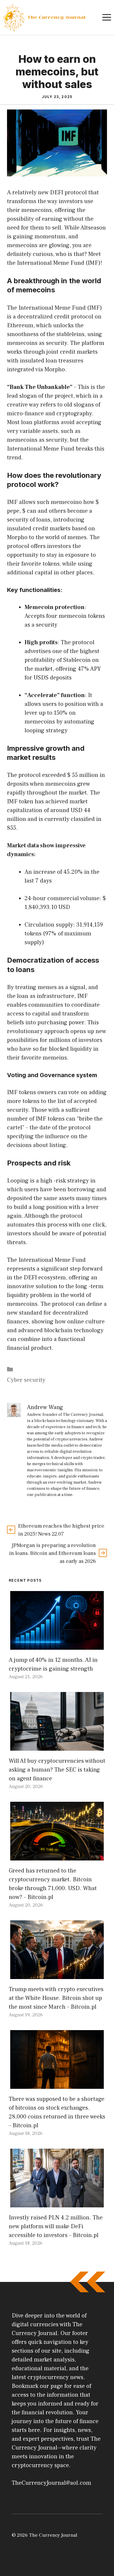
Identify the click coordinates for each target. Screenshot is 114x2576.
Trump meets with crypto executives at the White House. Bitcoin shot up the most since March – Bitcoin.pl (56, 1998)
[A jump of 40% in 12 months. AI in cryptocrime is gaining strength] (57, 1645)
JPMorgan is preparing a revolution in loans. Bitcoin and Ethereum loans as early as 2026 (52, 1553)
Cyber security (26, 1380)
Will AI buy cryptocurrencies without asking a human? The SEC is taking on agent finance (57, 1770)
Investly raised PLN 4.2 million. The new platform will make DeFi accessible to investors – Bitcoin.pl (56, 2226)
